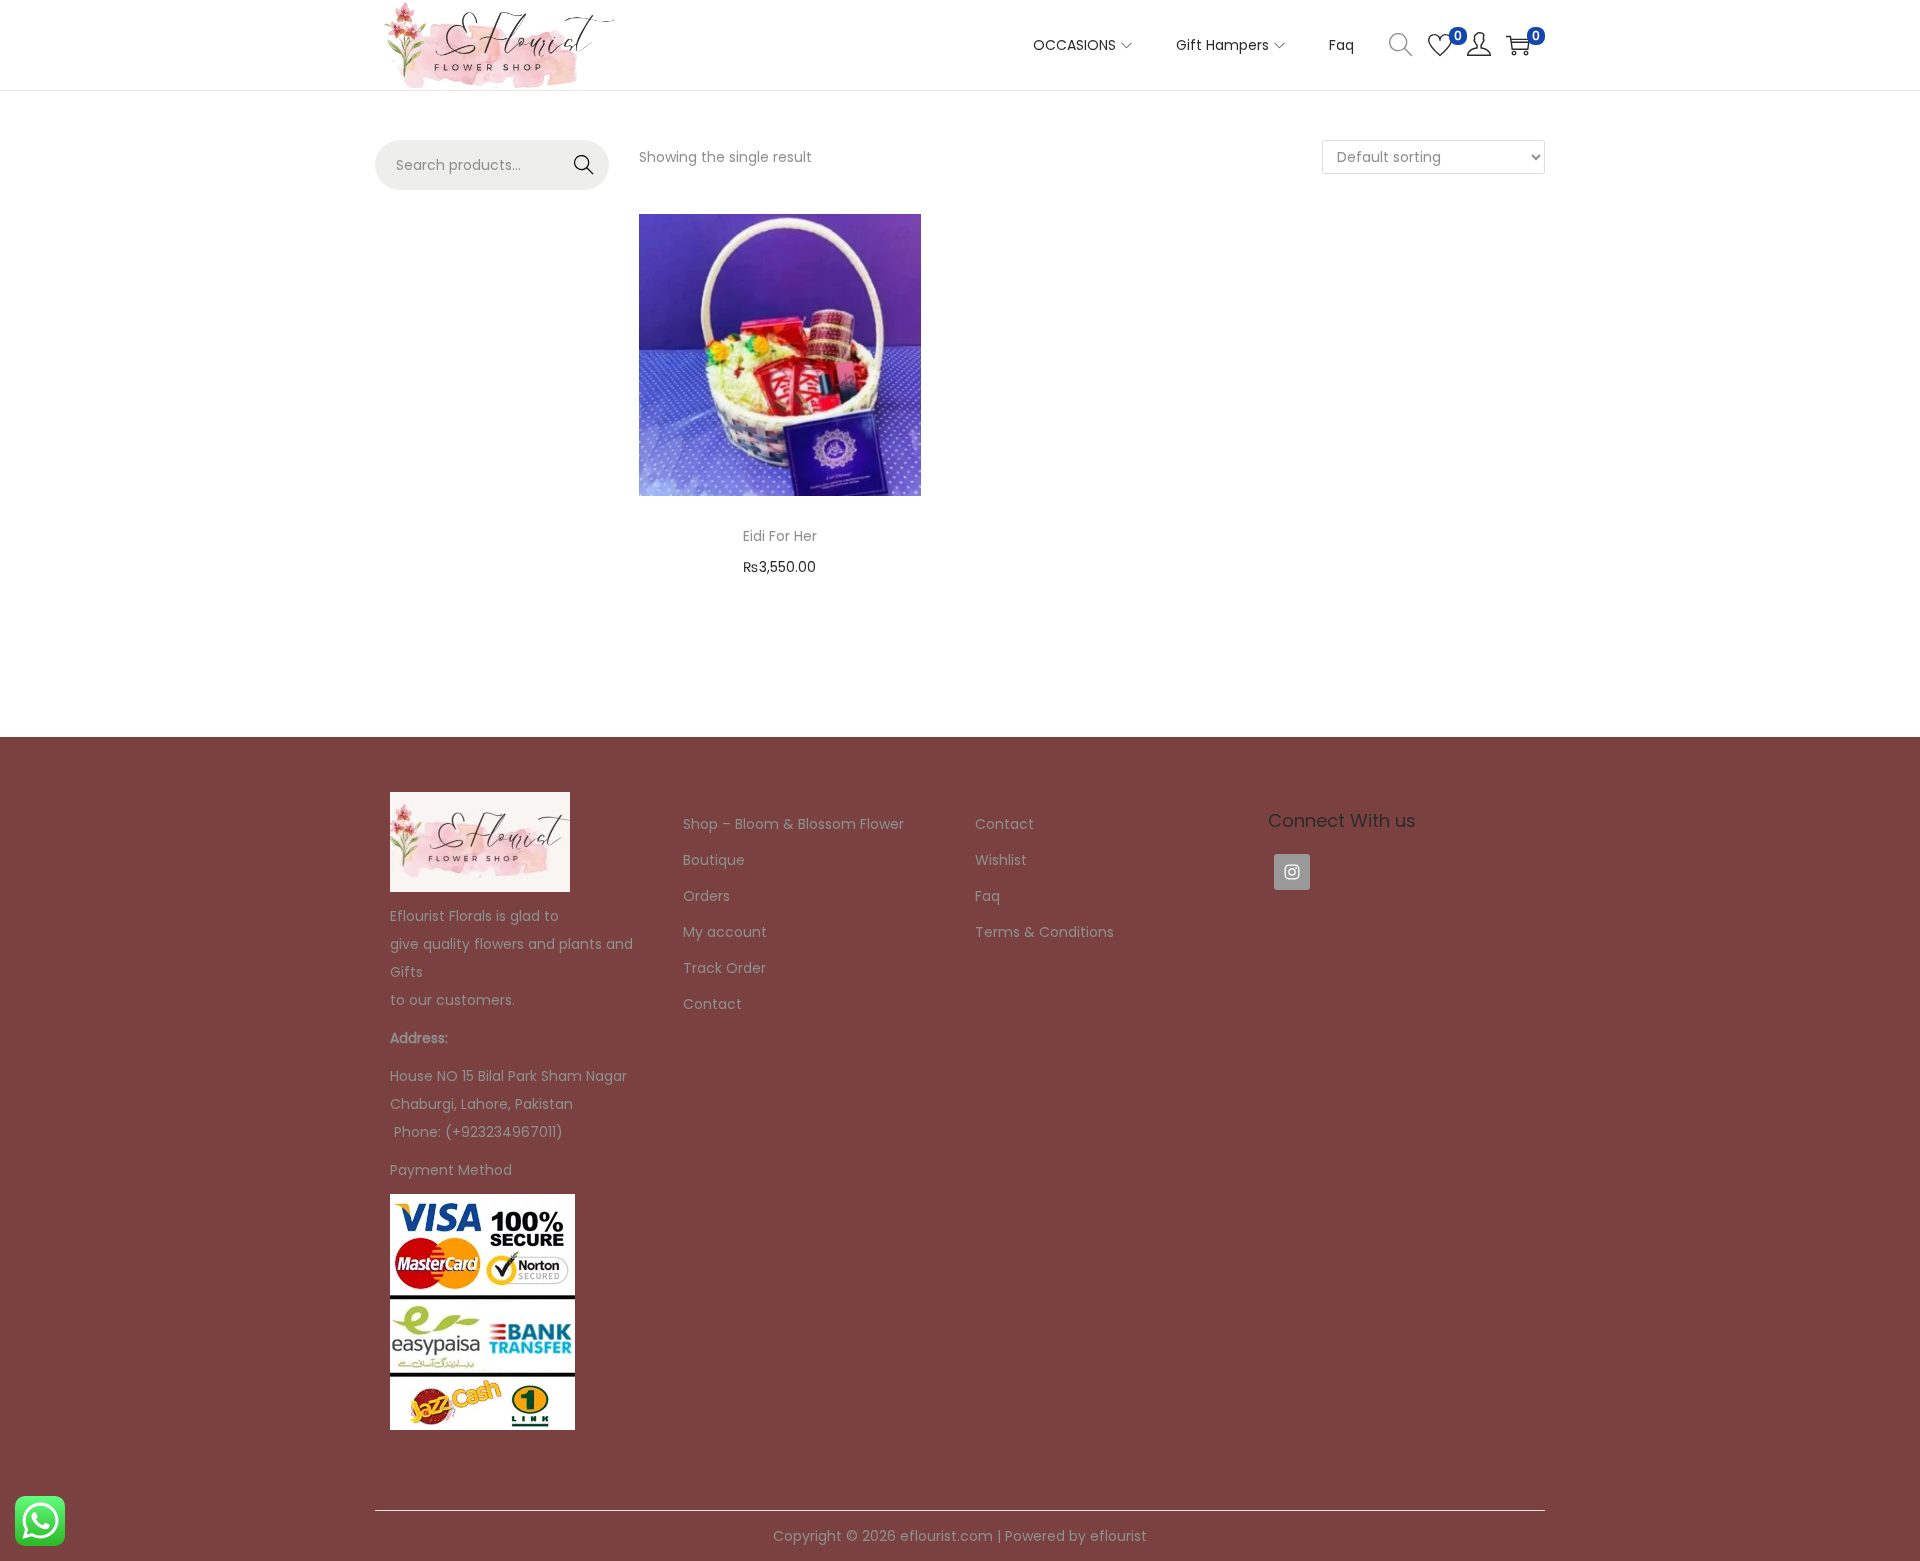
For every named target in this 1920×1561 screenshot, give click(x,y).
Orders (706, 896)
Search (584, 165)
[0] (1440, 45)
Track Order (724, 968)
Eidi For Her (780, 536)
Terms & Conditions (1044, 932)
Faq (987, 896)
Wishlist (1001, 860)
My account (725, 932)
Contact (712, 1004)
